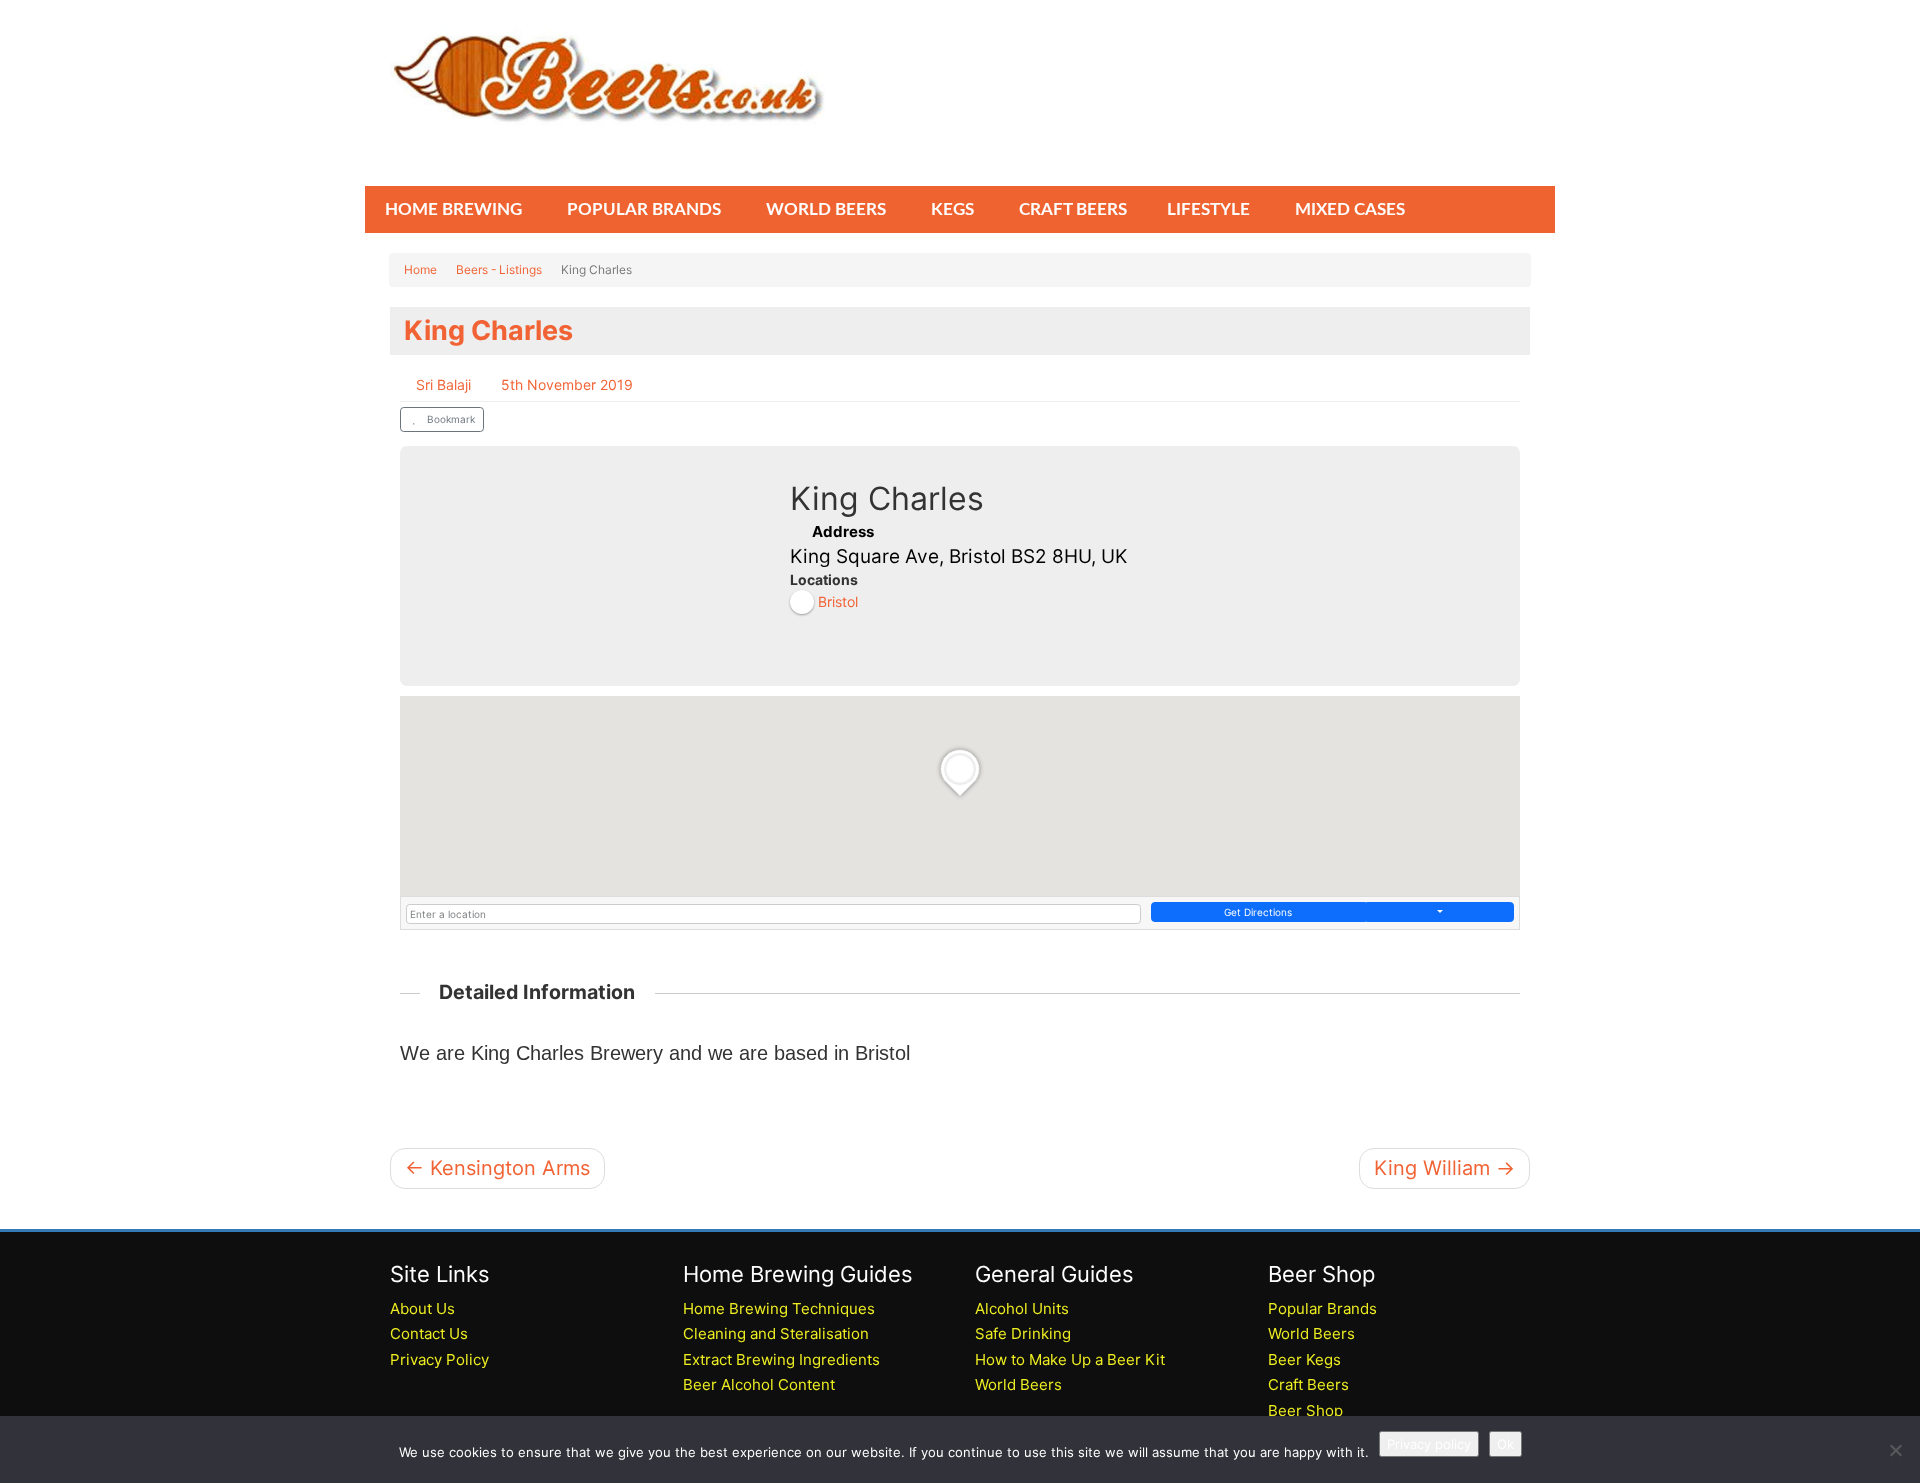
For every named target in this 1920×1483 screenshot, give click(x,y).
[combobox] (773, 914)
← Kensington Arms (497, 1168)
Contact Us (429, 1333)
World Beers (1018, 1384)
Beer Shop (1305, 1410)
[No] (1895, 1450)
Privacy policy (1429, 1444)
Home (420, 269)
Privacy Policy (439, 1359)
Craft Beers (1308, 1384)
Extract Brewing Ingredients (781, 1359)
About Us (422, 1308)
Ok (1505, 1444)
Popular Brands (1322, 1308)
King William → (1444, 1168)
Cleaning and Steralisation (776, 1333)
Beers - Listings (499, 269)
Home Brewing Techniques (779, 1308)
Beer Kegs (1304, 1359)
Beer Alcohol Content (759, 1384)
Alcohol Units (1022, 1308)
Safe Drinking (1023, 1333)
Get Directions (1258, 912)
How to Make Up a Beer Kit (1070, 1359)
